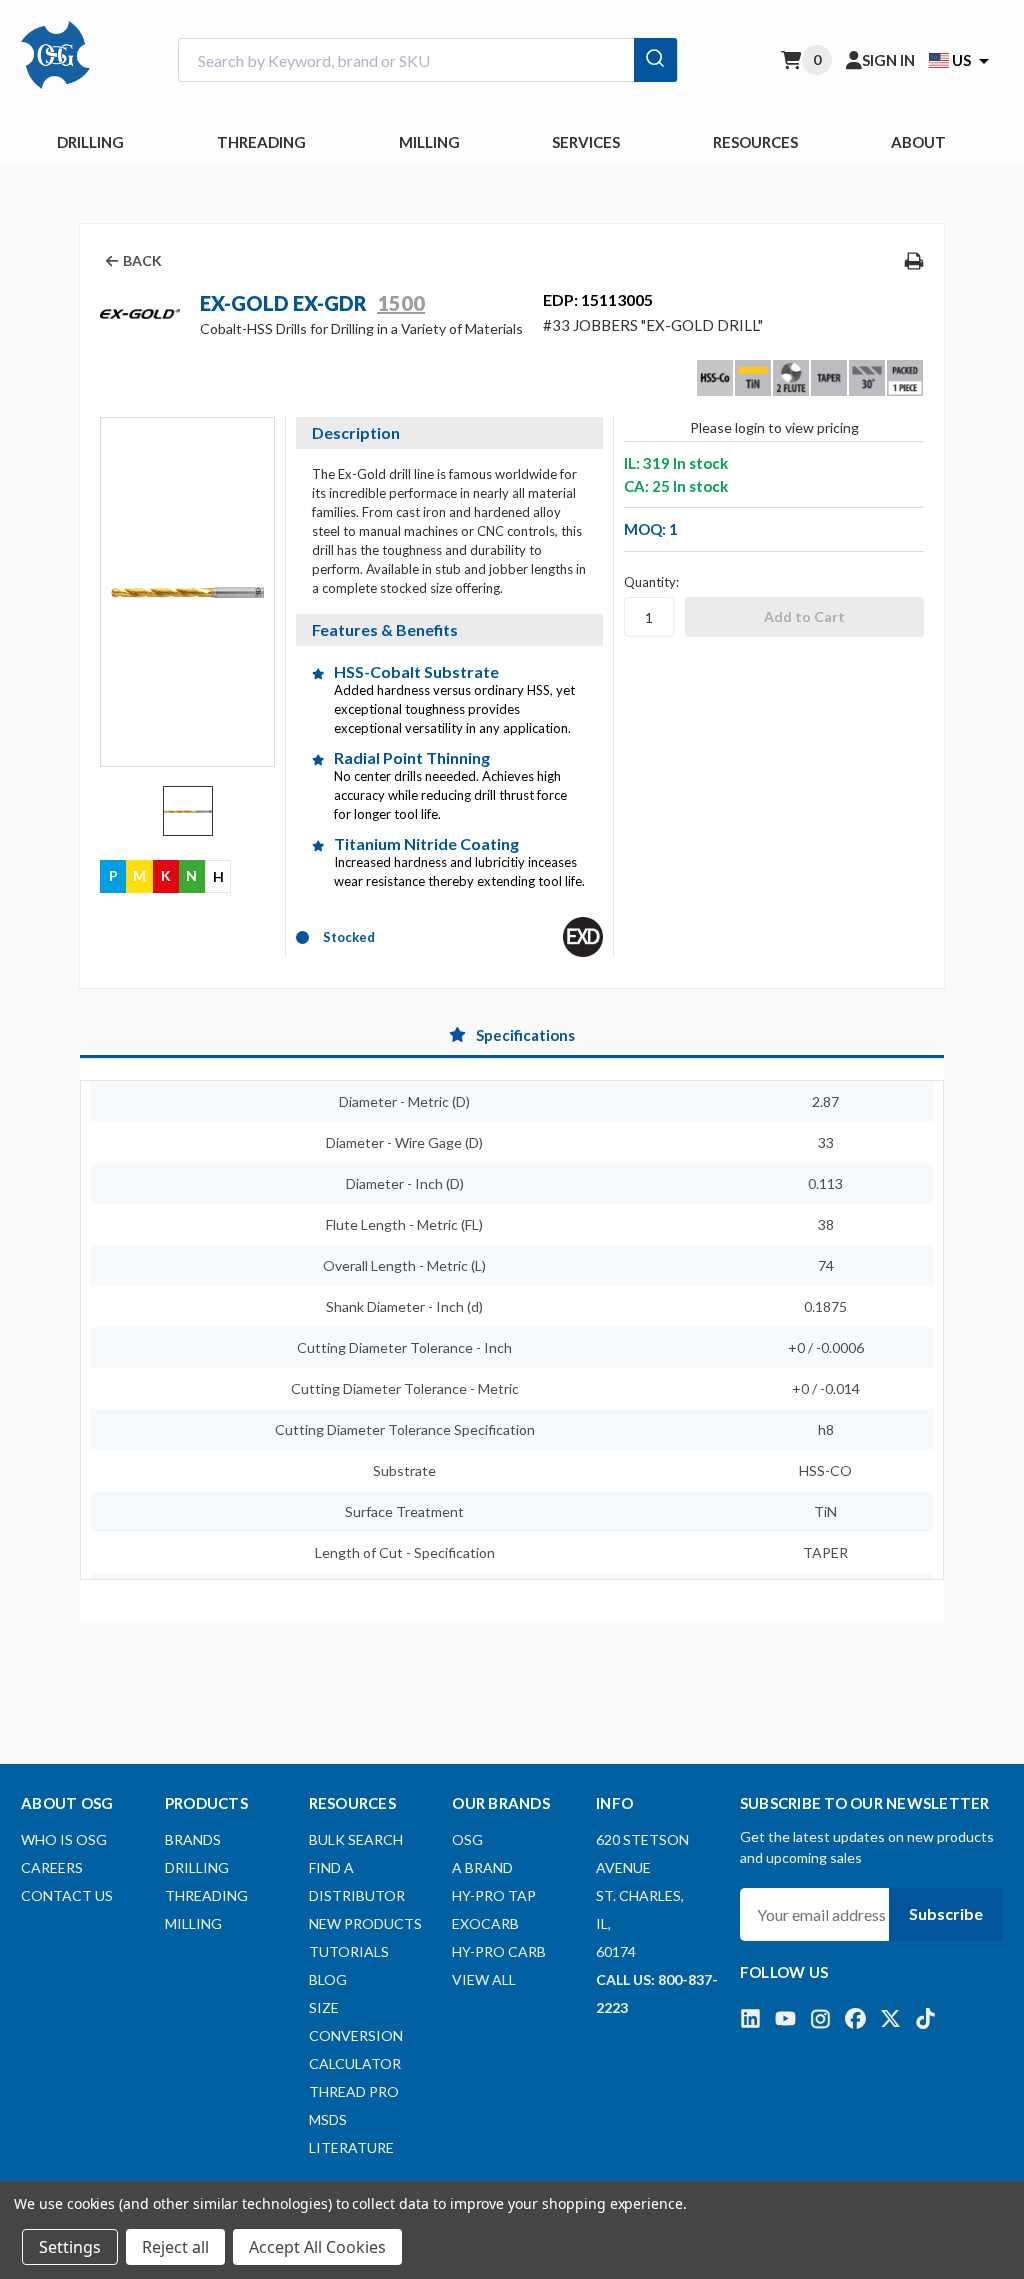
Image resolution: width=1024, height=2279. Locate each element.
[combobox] (428, 60)
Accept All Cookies (317, 2247)
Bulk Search (356, 1839)
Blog (328, 1979)
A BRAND (482, 1867)
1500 (401, 303)
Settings (70, 2247)
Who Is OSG (64, 1839)
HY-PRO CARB (499, 1951)
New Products (365, 1923)
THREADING (261, 142)
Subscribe (946, 1913)
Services (586, 142)
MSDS (328, 2119)
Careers (52, 1867)
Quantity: (651, 582)
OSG (467, 1839)
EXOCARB (485, 1923)
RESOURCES (755, 142)
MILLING (429, 142)
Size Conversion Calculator (356, 2035)
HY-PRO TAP (494, 1895)
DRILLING (90, 142)
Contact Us (67, 1895)
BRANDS (193, 1839)
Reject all (175, 2247)
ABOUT (918, 142)
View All (484, 1979)
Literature (351, 2147)
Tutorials (349, 1951)
